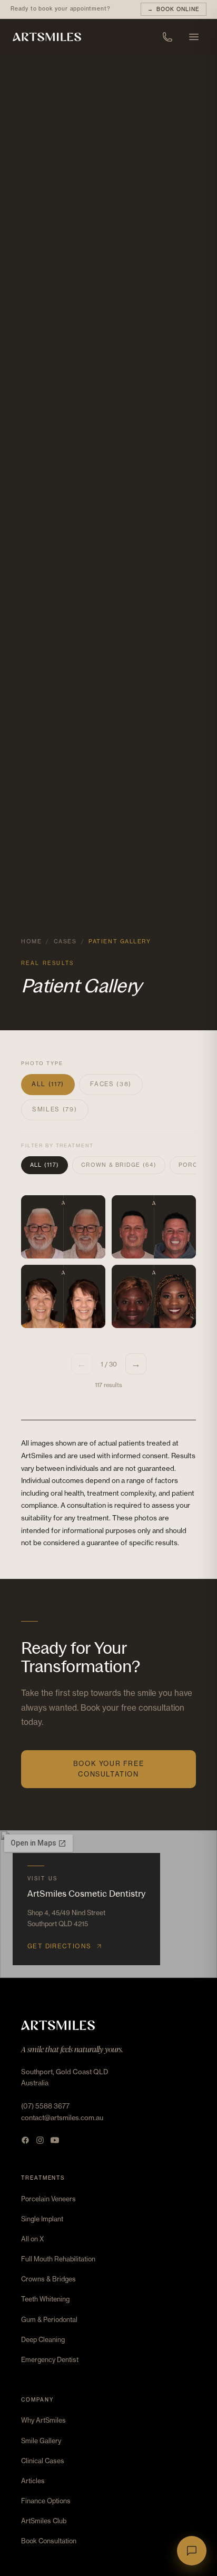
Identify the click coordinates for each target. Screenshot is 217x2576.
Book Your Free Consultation (109, 1769)
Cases (65, 941)
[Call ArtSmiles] (167, 37)
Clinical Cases (43, 2461)
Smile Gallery (41, 2441)
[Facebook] (25, 2140)
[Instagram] (40, 2140)
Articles (33, 2481)
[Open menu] (194, 37)
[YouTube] (55, 2140)
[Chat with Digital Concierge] (192, 2551)
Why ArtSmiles (43, 2420)
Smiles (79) (55, 1109)
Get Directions (59, 1946)
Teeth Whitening (45, 2299)
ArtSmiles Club (44, 2521)
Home (31, 941)
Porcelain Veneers (48, 2199)
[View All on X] (63, 1227)
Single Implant (42, 2219)
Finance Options (46, 2501)
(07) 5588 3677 (45, 2106)
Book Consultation (49, 2541)
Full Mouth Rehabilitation (58, 2259)
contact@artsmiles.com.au (62, 2118)
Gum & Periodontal (49, 2320)
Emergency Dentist (50, 2360)
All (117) (48, 1084)
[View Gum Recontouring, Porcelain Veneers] (154, 1296)
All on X (32, 2239)
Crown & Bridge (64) (119, 1165)
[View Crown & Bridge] (63, 1296)
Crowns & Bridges (48, 2279)
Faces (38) (111, 1084)
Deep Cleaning (43, 2340)
